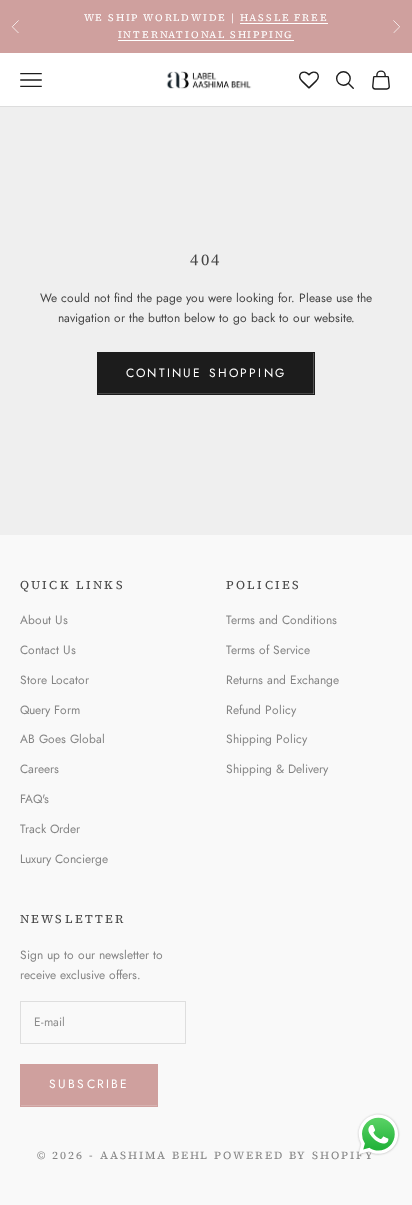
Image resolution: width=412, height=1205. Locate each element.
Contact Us (48, 650)
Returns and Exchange (282, 680)
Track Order (50, 829)
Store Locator (54, 680)
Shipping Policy (266, 739)
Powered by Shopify (294, 1155)
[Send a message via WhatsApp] (378, 1134)
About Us (44, 620)
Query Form (50, 710)
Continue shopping (206, 373)
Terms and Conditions (281, 620)
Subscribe (89, 1084)
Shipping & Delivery (277, 769)
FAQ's (34, 799)
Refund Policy (261, 710)
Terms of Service (268, 650)
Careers (39, 769)
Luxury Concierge (64, 859)
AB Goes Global (62, 739)
